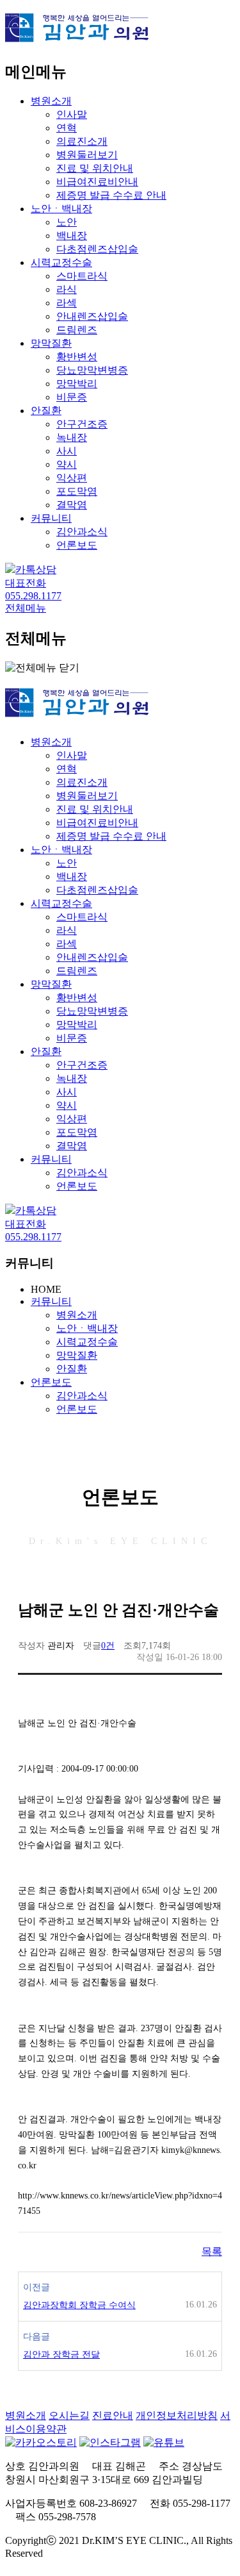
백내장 (72, 236)
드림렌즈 (77, 330)
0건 (108, 1646)
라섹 (67, 303)
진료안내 (113, 2415)
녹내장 (72, 437)
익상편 (72, 478)
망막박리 (77, 384)
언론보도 (77, 545)
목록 (212, 2251)
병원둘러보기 (87, 155)
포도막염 (77, 491)
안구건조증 (82, 424)
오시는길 (69, 2415)
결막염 (72, 505)
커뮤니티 (51, 518)
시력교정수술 (61, 262)
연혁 (67, 128)
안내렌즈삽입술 (92, 316)
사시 (67, 451)
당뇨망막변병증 (92, 370)
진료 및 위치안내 (95, 168)
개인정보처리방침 (177, 2415)
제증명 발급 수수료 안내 (111, 195)
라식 (67, 289)
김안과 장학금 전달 (61, 2355)
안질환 (46, 411)
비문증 (72, 397)
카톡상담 (36, 569)
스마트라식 (82, 276)
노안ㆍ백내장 (61, 209)
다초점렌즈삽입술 (97, 249)
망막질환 (51, 343)
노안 (67, 222)
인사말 (72, 114)
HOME (46, 1289)
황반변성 (77, 357)
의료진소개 (82, 141)
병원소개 (51, 101)
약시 (67, 464)
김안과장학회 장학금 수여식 (79, 2305)
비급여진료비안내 (97, 182)
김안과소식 (82, 532)
